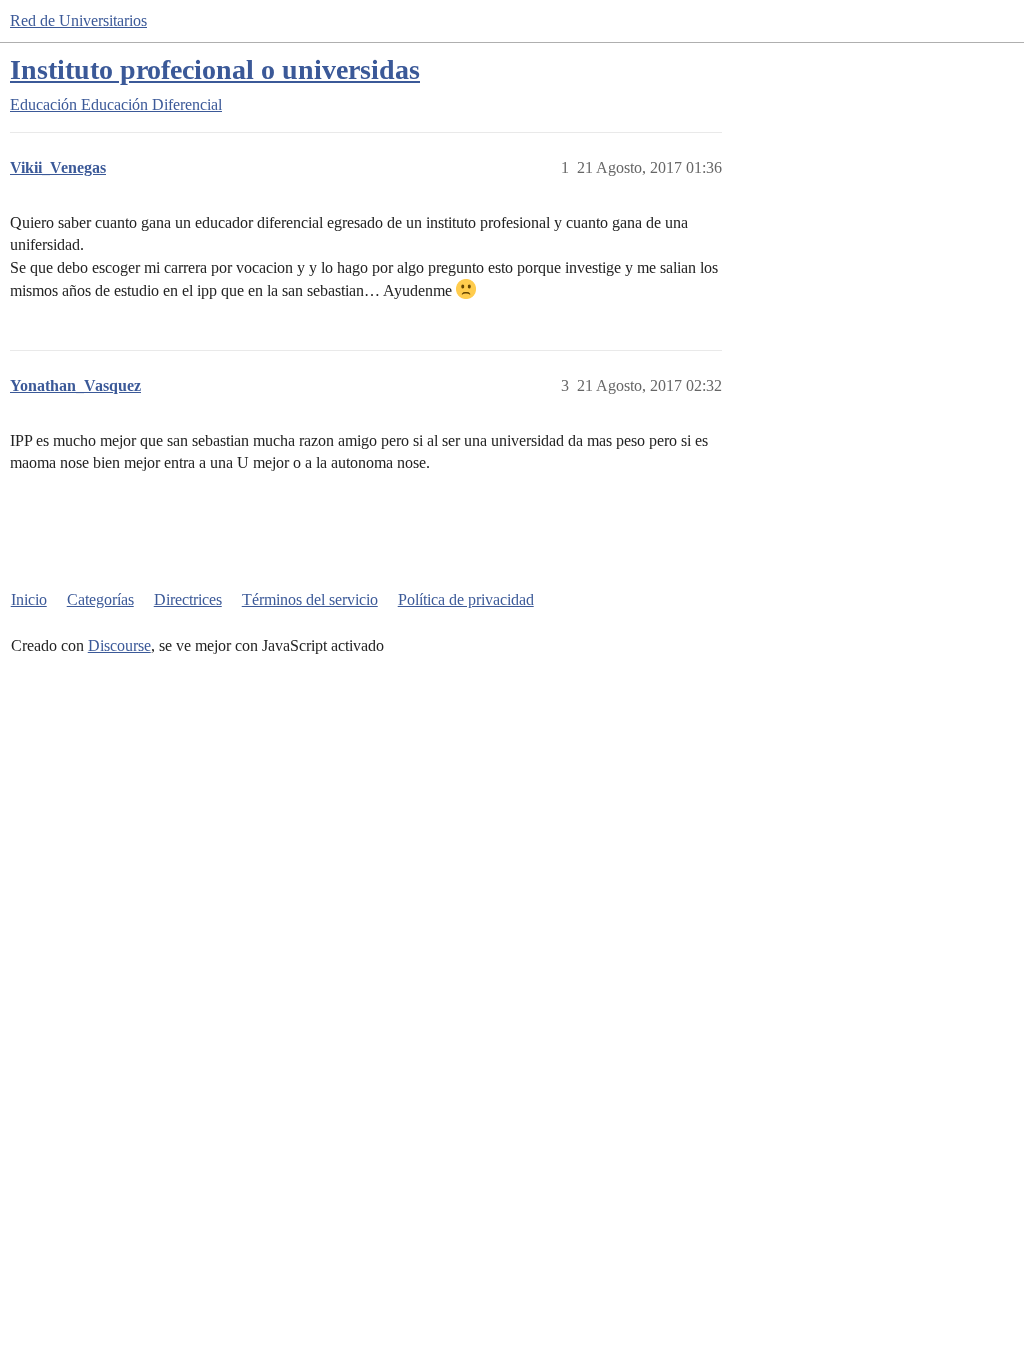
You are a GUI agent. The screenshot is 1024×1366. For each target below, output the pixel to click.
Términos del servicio (310, 599)
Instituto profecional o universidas (215, 69)
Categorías (100, 599)
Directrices (188, 599)
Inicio (29, 599)
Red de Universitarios (78, 20)
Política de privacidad (466, 599)
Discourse (119, 645)
